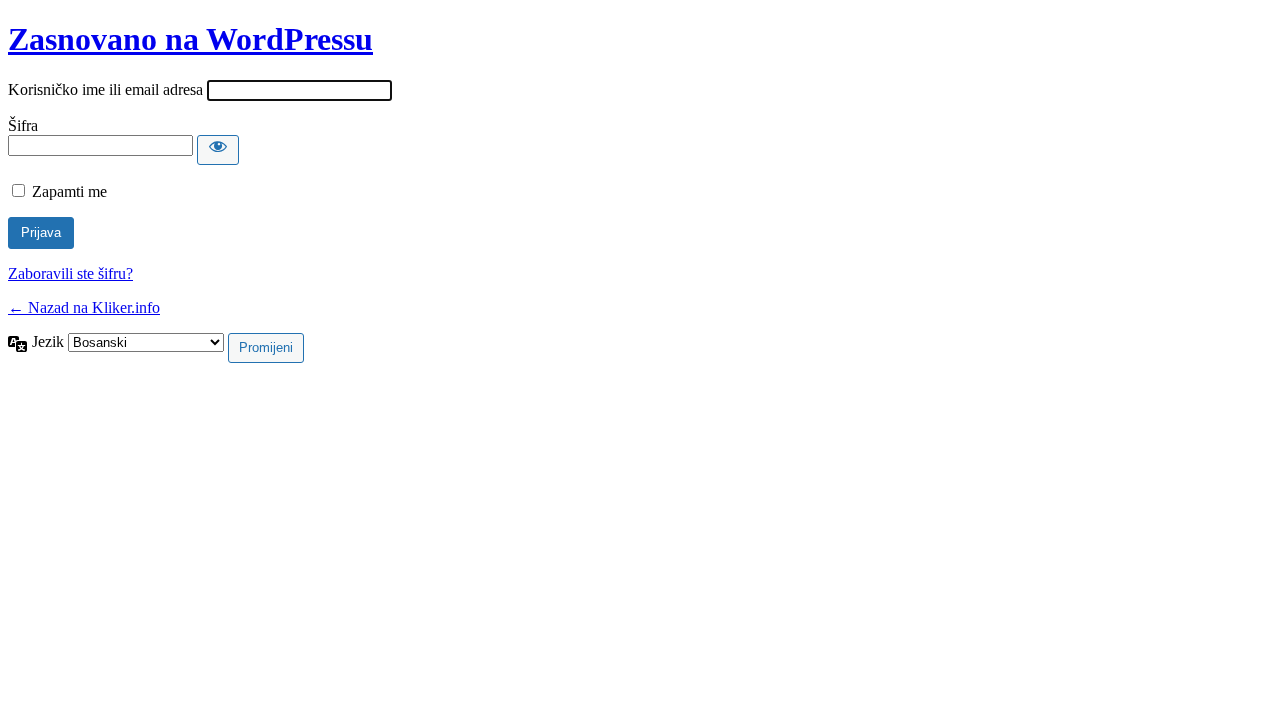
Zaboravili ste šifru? (70, 273)
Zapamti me (69, 191)
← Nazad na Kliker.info (84, 307)
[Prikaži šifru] (218, 150)
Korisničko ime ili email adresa (105, 89)
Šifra (23, 125)
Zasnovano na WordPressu (190, 39)
